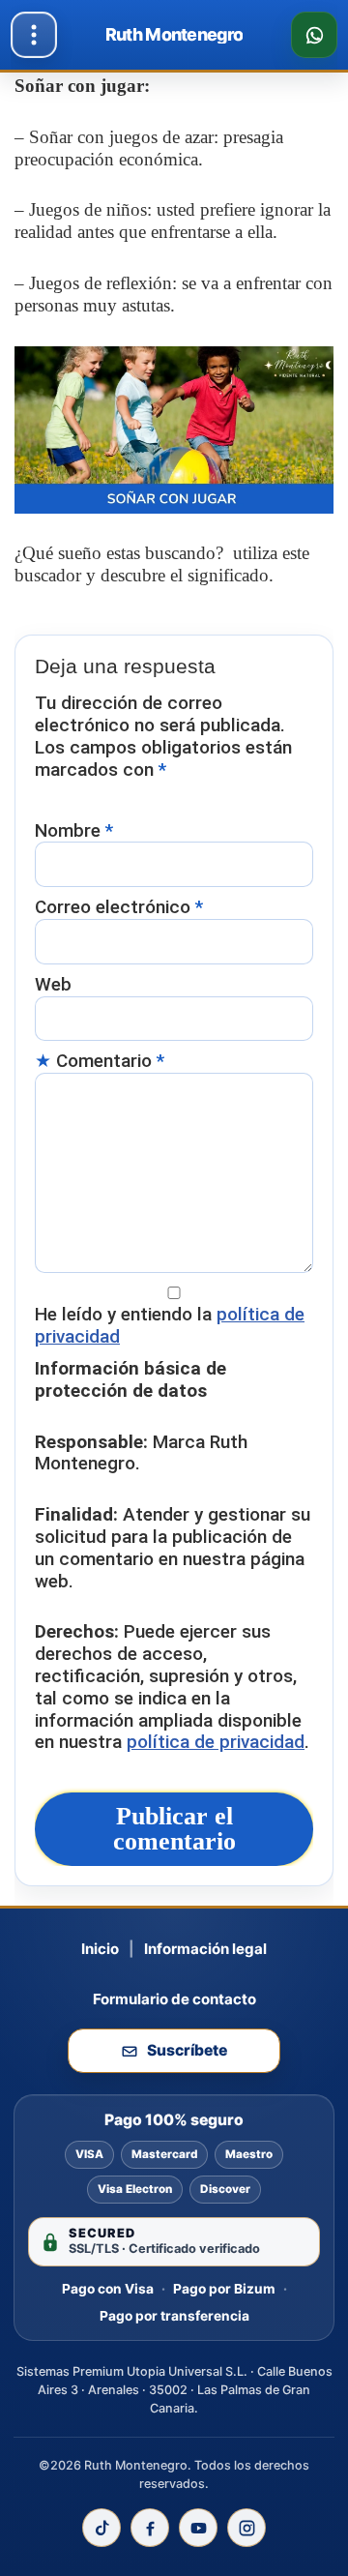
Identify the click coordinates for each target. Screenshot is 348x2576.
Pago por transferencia (174, 2316)
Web (53, 985)
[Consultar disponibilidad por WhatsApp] (314, 35)
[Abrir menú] (34, 35)
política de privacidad (216, 1742)
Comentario (110, 1061)
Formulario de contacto (174, 1999)
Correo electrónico (119, 907)
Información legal (205, 1949)
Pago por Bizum (224, 2289)
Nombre (74, 831)
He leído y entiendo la (170, 1326)
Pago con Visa (108, 2289)
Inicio (100, 1949)
